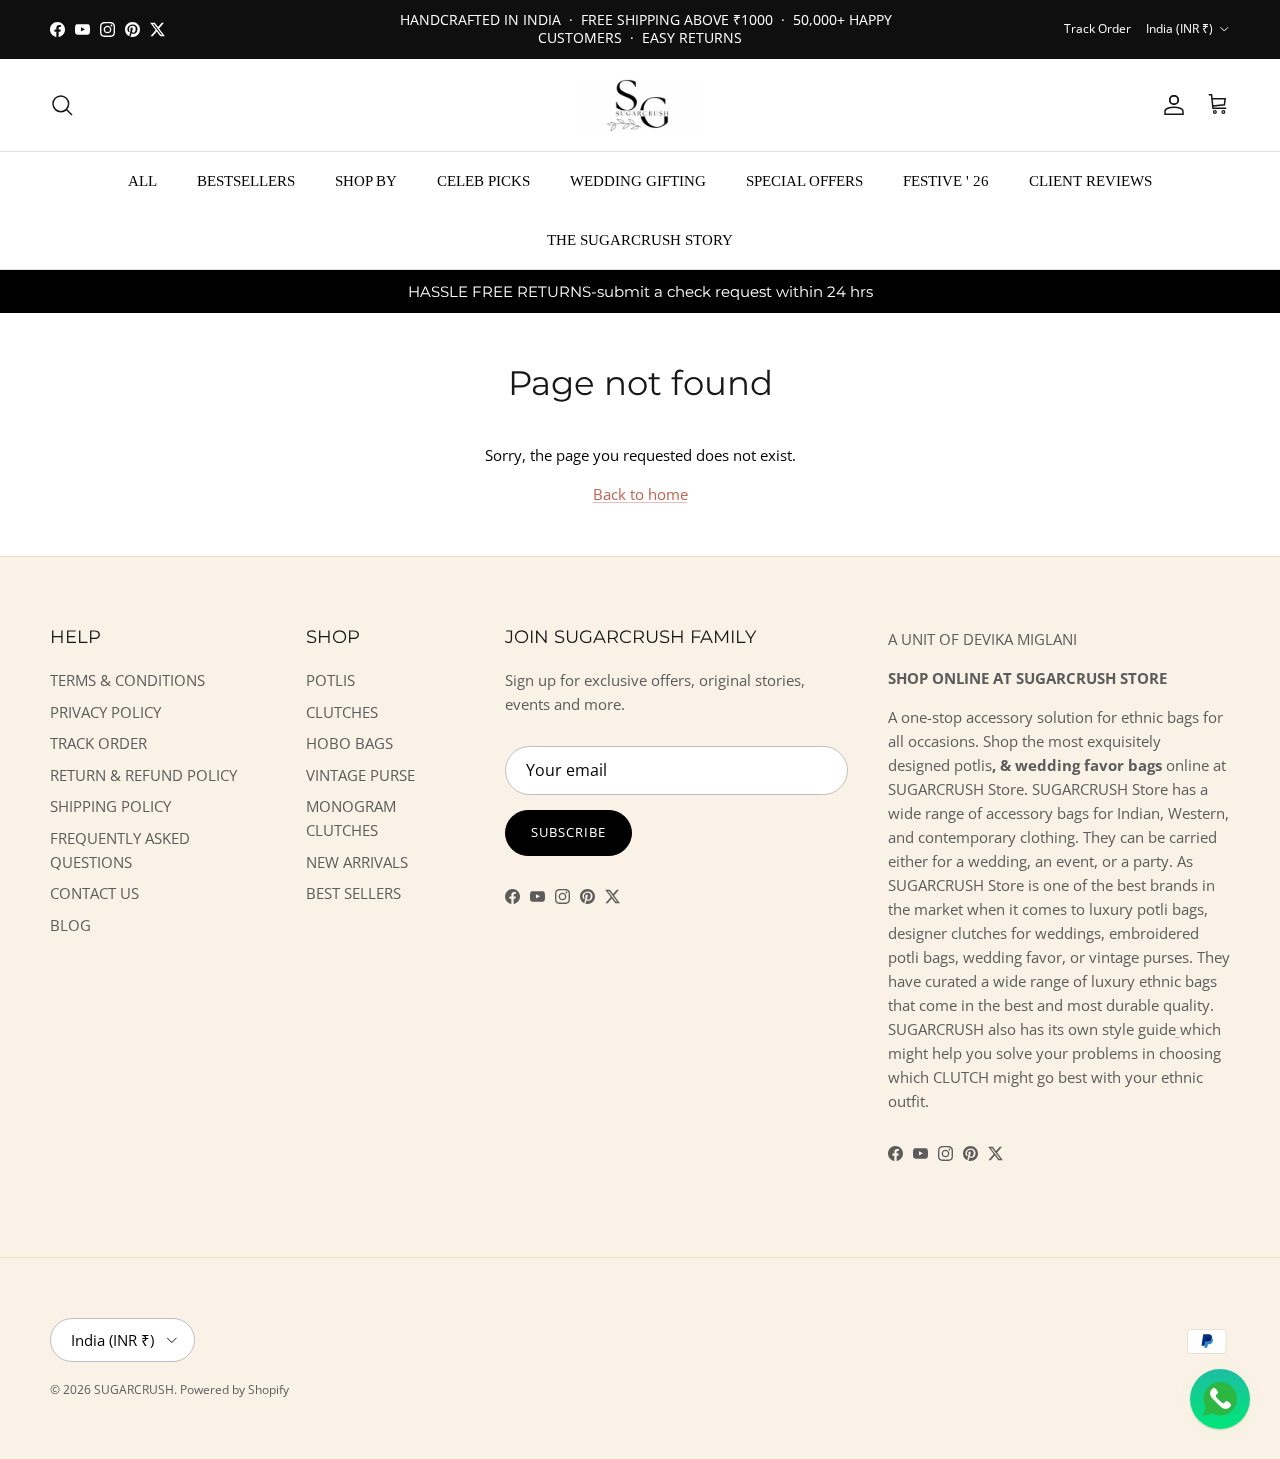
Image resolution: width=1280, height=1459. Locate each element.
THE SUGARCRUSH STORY (640, 239)
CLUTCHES (342, 712)
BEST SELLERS (353, 893)
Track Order (1097, 28)
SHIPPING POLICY (110, 806)
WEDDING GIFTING (638, 181)
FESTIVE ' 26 (946, 181)
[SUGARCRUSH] (640, 105)
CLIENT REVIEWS (1090, 181)
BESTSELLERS (246, 181)
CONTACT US (94, 893)
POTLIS (330, 680)
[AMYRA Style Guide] (1178, 1029)
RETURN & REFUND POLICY (143, 775)
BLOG (70, 925)
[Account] (1170, 105)
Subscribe (568, 832)
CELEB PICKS (483, 181)
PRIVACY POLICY (105, 712)
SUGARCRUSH (134, 1389)
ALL (142, 181)
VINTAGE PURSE (360, 775)
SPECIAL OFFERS (804, 181)
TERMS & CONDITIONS (127, 680)
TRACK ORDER (98, 743)
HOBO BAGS (349, 743)
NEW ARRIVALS (357, 862)
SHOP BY (366, 181)
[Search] (62, 105)
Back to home (640, 494)
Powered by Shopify (234, 1389)
